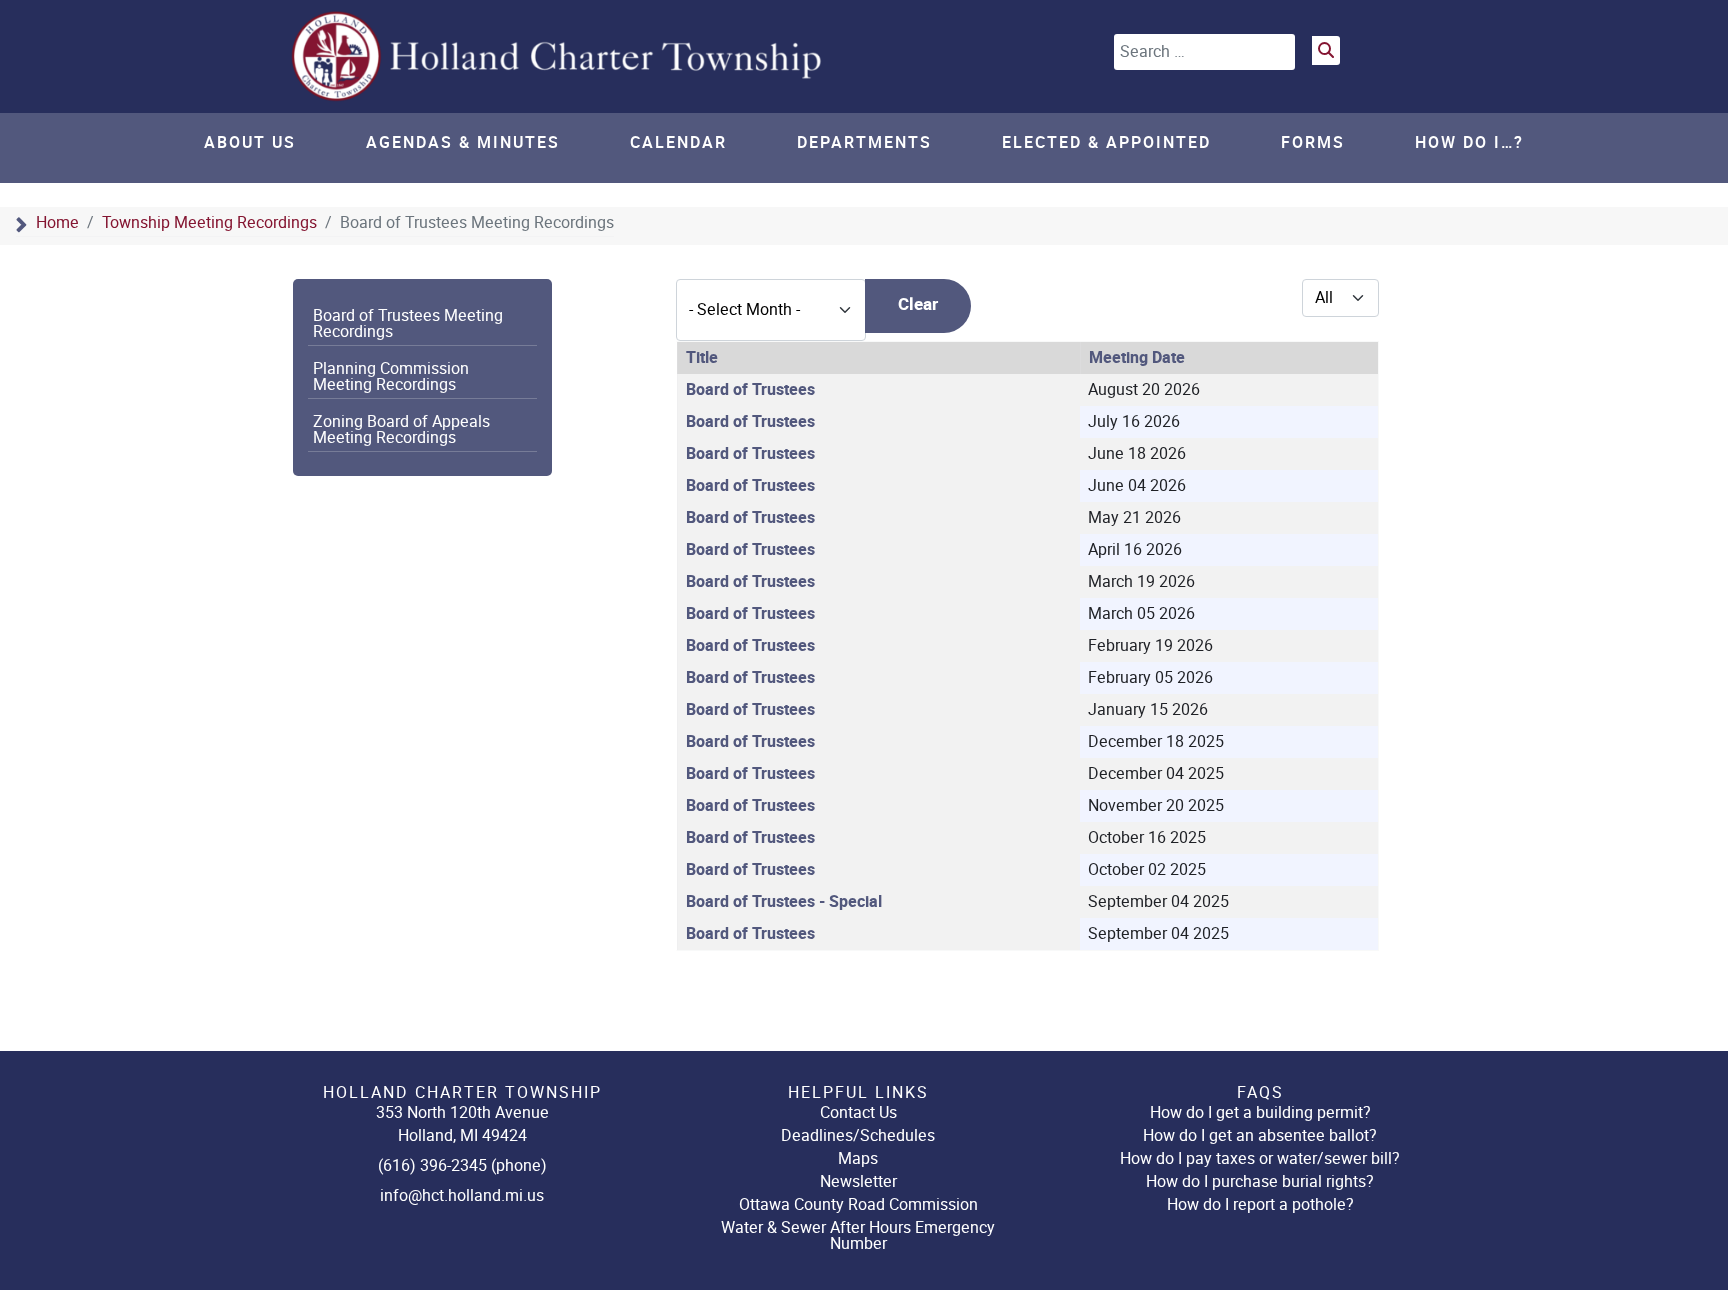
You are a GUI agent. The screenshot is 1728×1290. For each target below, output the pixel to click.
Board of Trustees (750, 390)
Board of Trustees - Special (784, 902)
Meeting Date (1137, 358)
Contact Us (858, 1112)
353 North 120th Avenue (462, 1112)
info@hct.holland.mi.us (462, 1195)
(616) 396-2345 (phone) (462, 1165)
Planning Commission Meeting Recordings (391, 377)
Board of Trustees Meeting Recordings (408, 324)
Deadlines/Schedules (858, 1135)
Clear (918, 304)
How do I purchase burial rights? (1260, 1181)
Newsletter (858, 1181)
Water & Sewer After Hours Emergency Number (858, 1235)
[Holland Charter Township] (559, 56)
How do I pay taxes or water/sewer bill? (1260, 1158)
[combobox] (1204, 52)
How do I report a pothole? (1260, 1204)
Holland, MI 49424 (462, 1135)
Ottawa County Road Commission (858, 1204)
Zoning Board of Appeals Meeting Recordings (401, 430)
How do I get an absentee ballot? (1260, 1135)
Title (702, 358)
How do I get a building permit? (1260, 1112)
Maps (858, 1158)
